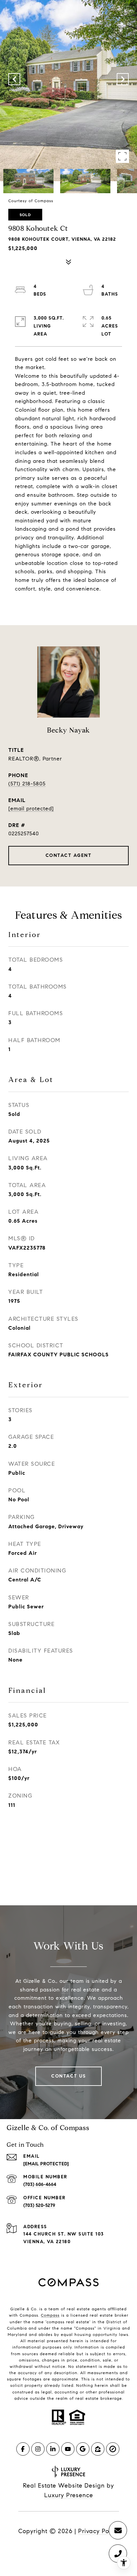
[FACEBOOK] (23, 2449)
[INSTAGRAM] (38, 2449)
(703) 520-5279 (39, 2205)
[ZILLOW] (98, 2449)
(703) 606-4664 (40, 2184)
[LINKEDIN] (53, 2449)
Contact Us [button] (68, 2076)
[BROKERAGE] (113, 2449)
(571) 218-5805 (27, 784)
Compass (50, 2315)
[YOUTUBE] (68, 2449)
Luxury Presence (69, 2495)
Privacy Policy (99, 2531)
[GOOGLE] (83, 2449)
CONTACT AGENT (69, 855)
